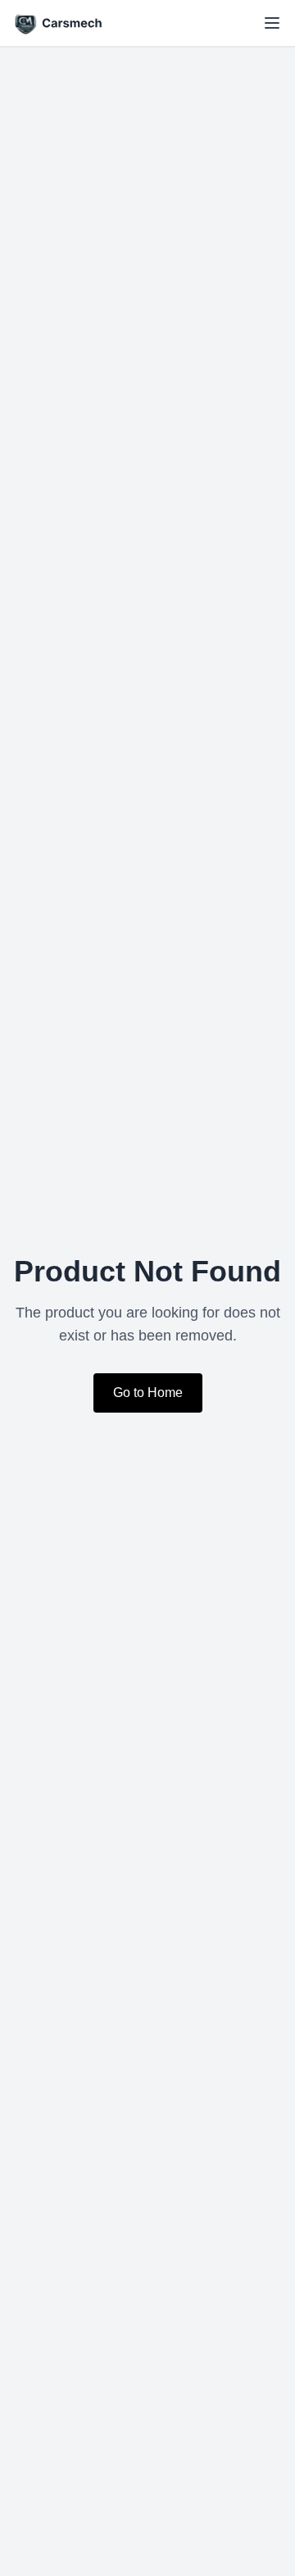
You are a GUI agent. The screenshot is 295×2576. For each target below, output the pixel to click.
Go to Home (148, 1393)
